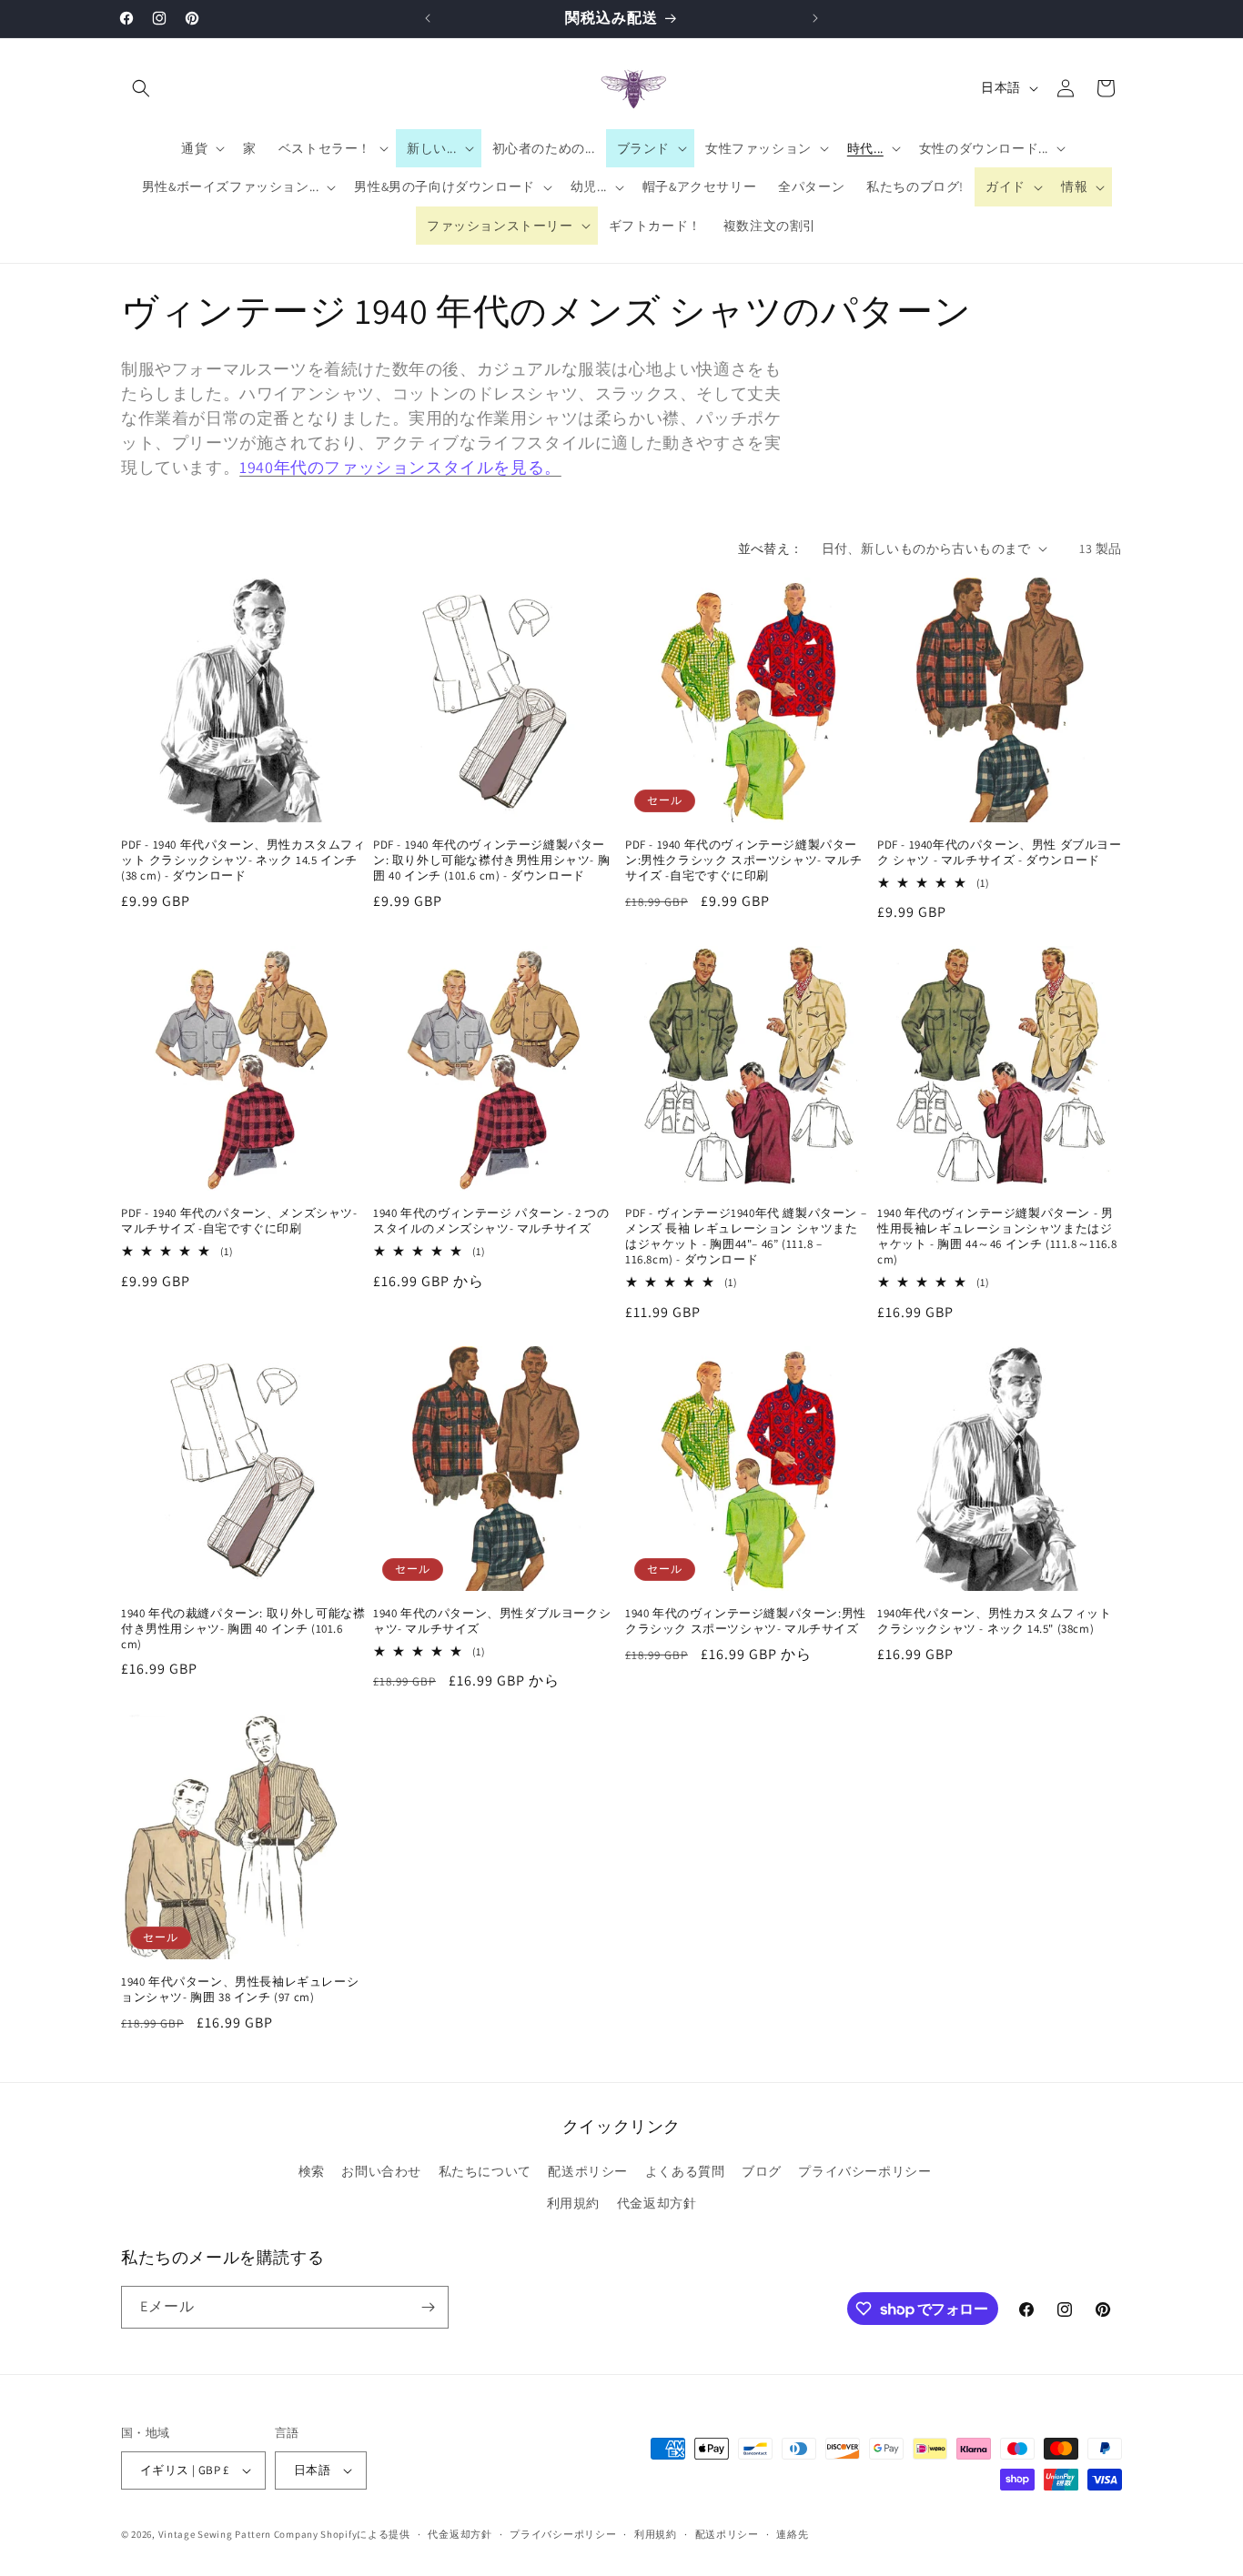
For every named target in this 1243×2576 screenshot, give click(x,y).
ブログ (762, 2171)
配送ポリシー (588, 2171)
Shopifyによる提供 (365, 2534)
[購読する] (428, 2307)
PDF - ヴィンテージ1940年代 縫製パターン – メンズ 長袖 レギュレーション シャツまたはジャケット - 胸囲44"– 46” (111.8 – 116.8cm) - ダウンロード (746, 1237)
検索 (312, 2171)
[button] (141, 88)
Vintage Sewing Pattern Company (238, 2534)
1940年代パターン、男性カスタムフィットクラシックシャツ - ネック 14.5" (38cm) (995, 1621)
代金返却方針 (657, 2203)
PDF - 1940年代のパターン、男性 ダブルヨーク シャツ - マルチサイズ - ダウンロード (1000, 853)
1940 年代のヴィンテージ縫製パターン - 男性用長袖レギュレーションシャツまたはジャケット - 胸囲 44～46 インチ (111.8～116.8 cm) (997, 1237)
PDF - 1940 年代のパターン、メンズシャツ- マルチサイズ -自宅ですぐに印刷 (239, 1221)
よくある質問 (685, 2171)
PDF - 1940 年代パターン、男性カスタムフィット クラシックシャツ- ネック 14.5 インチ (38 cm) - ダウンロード (243, 860)
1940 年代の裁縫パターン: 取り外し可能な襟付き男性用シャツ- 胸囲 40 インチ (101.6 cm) (243, 1629)
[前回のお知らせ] (428, 18)
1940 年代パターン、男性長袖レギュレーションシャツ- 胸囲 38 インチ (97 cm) (240, 1990)
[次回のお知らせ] (815, 18)
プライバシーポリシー (864, 2171)
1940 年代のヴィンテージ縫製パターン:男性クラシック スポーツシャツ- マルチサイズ (746, 1621)
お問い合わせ (381, 2171)
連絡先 (792, 2534)
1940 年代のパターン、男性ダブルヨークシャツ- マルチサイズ (492, 1621)
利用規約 (573, 2203)
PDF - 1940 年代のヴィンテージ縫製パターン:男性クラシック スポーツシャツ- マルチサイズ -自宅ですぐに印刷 (743, 860)
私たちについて (485, 2171)
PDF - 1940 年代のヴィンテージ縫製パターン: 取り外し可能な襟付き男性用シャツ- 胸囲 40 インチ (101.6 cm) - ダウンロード (491, 860)
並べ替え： (771, 548)
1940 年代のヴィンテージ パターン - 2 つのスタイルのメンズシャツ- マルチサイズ (491, 1221)
